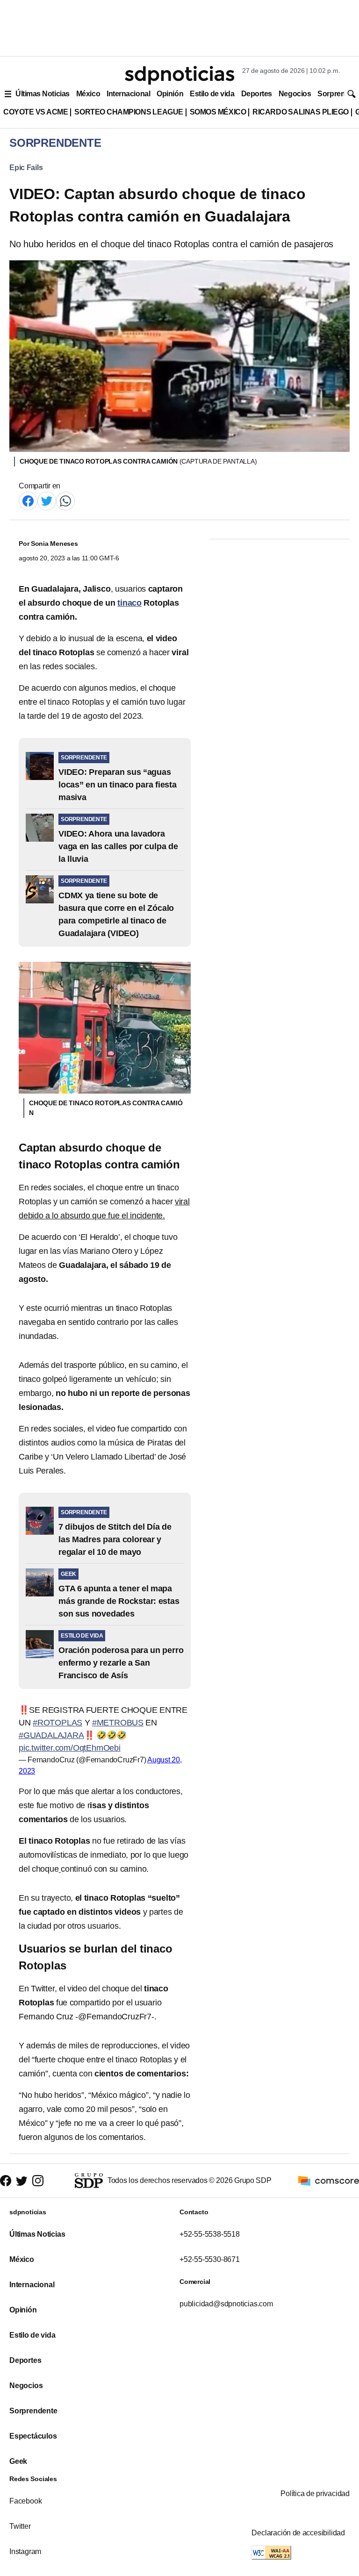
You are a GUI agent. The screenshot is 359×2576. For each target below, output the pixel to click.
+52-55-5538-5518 (210, 2234)
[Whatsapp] (65, 500)
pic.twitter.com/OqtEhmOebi (70, 1748)
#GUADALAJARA (51, 1735)
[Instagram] (38, 2181)
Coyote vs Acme (36, 112)
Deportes (257, 94)
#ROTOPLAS (57, 1723)
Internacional (128, 94)
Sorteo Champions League (129, 112)
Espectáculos (33, 2436)
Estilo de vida (212, 94)
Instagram (25, 2551)
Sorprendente (33, 2411)
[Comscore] (329, 2180)
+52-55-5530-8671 (210, 2259)
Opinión (170, 94)
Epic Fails (26, 168)
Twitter (20, 2526)
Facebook (25, 2501)
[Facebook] (28, 500)
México (88, 94)
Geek (18, 2461)
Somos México (218, 112)
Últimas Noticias (43, 94)
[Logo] (179, 75)
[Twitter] (47, 500)
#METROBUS (118, 1723)
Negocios (295, 94)
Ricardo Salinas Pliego (301, 112)
